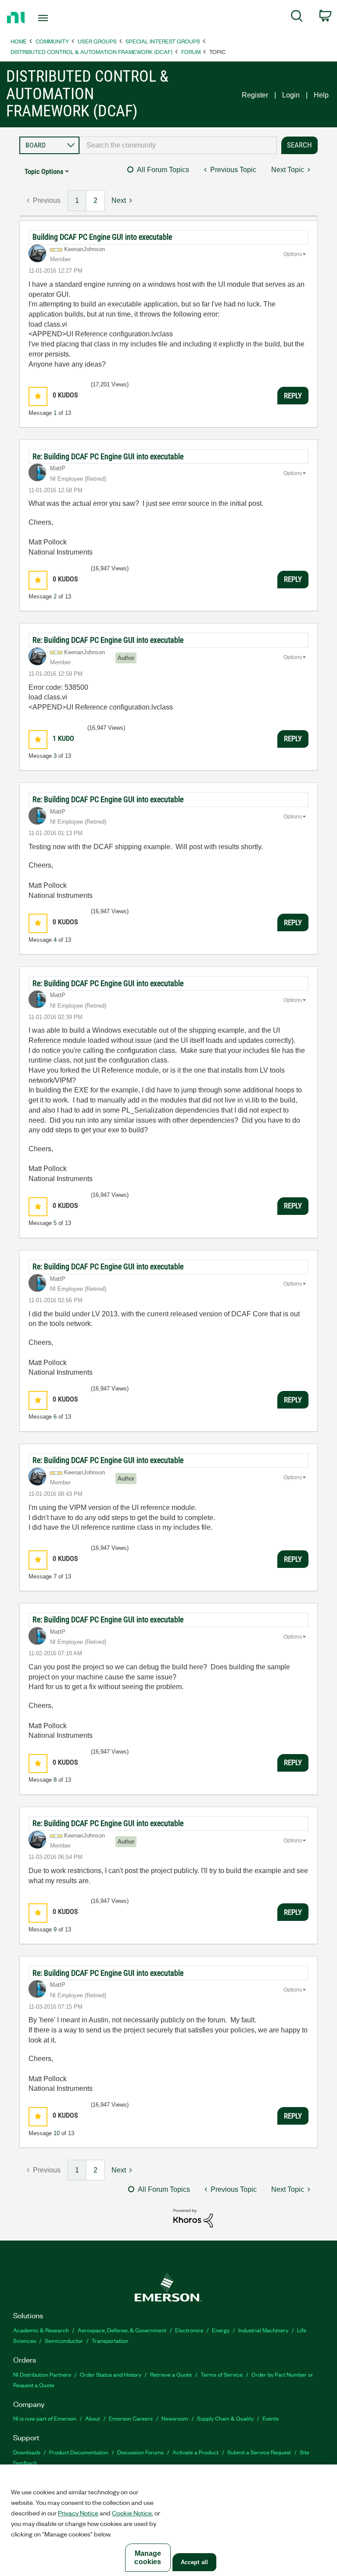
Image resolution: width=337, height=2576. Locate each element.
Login (291, 95)
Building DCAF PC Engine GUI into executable (102, 237)
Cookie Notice (132, 2513)
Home (19, 41)
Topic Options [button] (44, 171)
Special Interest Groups (163, 41)
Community (52, 41)
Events (271, 2418)
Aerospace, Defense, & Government (122, 2330)
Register (255, 95)
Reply (293, 396)
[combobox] (178, 145)
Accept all (194, 2562)
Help (321, 95)
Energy (221, 2330)
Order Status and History (111, 2374)
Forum (191, 52)
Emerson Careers (131, 2418)
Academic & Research (41, 2330)
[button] (38, 396)
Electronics (189, 2330)
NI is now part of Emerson (45, 2418)
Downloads (27, 2452)
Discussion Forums (140, 2452)
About (93, 2418)
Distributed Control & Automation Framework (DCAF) (91, 52)
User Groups (97, 41)
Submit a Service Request (259, 2452)
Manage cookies (148, 2558)
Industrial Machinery (263, 2330)
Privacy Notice (78, 2513)
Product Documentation (79, 2452)
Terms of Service (222, 2374)
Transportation (110, 2340)
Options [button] (293, 254)
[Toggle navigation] (53, 18)
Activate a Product (195, 2452)
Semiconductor (64, 2340)
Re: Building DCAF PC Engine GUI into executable (108, 456)
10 (57, 2133)
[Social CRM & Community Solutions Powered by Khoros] (193, 2218)
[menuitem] (297, 18)
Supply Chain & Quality (225, 2418)
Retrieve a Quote (171, 2374)
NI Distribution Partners (42, 2374)
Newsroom (175, 2418)
